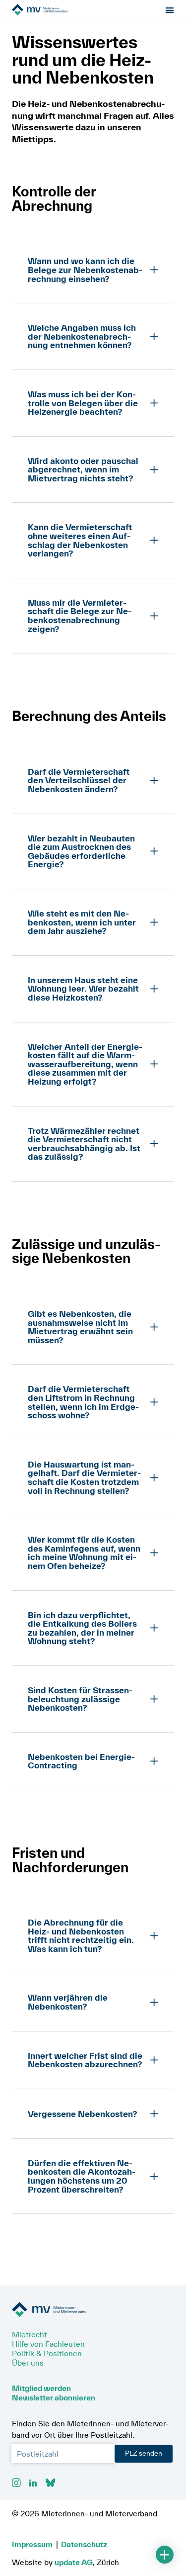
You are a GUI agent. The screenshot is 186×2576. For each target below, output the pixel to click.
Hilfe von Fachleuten (48, 2344)
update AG (74, 2562)
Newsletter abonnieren (54, 2397)
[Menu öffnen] (170, 11)
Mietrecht (30, 2334)
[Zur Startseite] (68, 10)
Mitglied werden (41, 2388)
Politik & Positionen (47, 2353)
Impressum (32, 2544)
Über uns (28, 2363)
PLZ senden (144, 2453)
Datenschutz (84, 2544)
